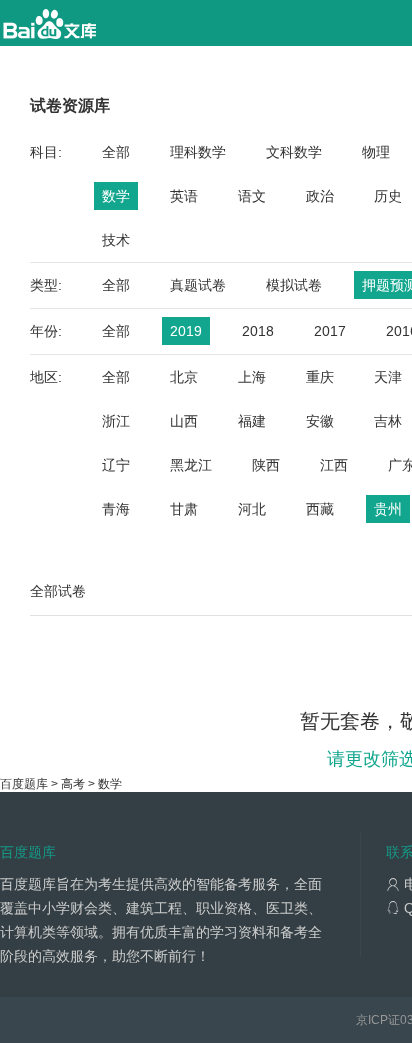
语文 (252, 196)
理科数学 (198, 152)
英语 (184, 196)
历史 (388, 196)
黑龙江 (191, 465)
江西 (334, 465)
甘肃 (184, 509)
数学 (116, 196)
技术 (116, 240)
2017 (330, 331)
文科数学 (294, 152)
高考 (73, 784)
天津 (388, 377)
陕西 (266, 465)
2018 (258, 331)
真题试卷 (198, 285)
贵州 (388, 509)
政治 (320, 196)
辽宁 (116, 465)
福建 (252, 421)
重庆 (320, 377)
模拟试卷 (294, 285)
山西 (184, 421)
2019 (186, 331)
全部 (116, 152)
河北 (252, 509)
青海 (116, 509)
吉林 (388, 421)
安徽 (320, 421)
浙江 (116, 421)
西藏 (320, 509)
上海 (252, 377)
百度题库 (24, 784)
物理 (376, 152)
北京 (184, 377)
